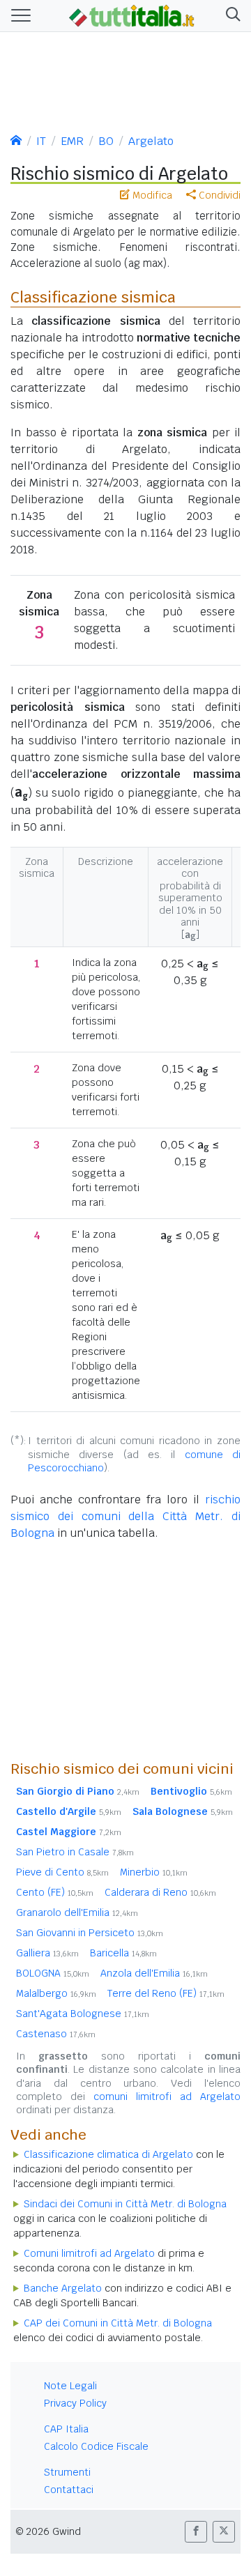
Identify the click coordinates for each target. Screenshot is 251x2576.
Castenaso (56, 2034)
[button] (230, 16)
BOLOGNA (53, 1973)
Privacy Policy (75, 2403)
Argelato (151, 141)
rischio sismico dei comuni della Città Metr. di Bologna (125, 1516)
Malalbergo (56, 1993)
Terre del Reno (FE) (166, 1993)
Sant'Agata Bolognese (83, 2014)
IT (41, 141)
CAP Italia (66, 2429)
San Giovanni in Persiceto (90, 1933)
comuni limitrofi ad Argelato (167, 2096)
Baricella (123, 1953)
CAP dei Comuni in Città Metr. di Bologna (118, 2323)
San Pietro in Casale (75, 1852)
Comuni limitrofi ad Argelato (89, 2253)
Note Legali (70, 2386)
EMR (72, 141)
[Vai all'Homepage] (132, 15)
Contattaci (69, 2490)
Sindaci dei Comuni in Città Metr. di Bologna (125, 2204)
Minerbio (154, 1872)
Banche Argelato (63, 2288)
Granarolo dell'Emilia (77, 1912)
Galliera (47, 1953)
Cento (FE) (55, 1892)
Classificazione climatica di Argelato (108, 2154)
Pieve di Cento (62, 1872)
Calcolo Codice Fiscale (96, 2446)
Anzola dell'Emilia (154, 1973)
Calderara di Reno (160, 1892)
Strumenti (67, 2472)
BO (106, 141)
